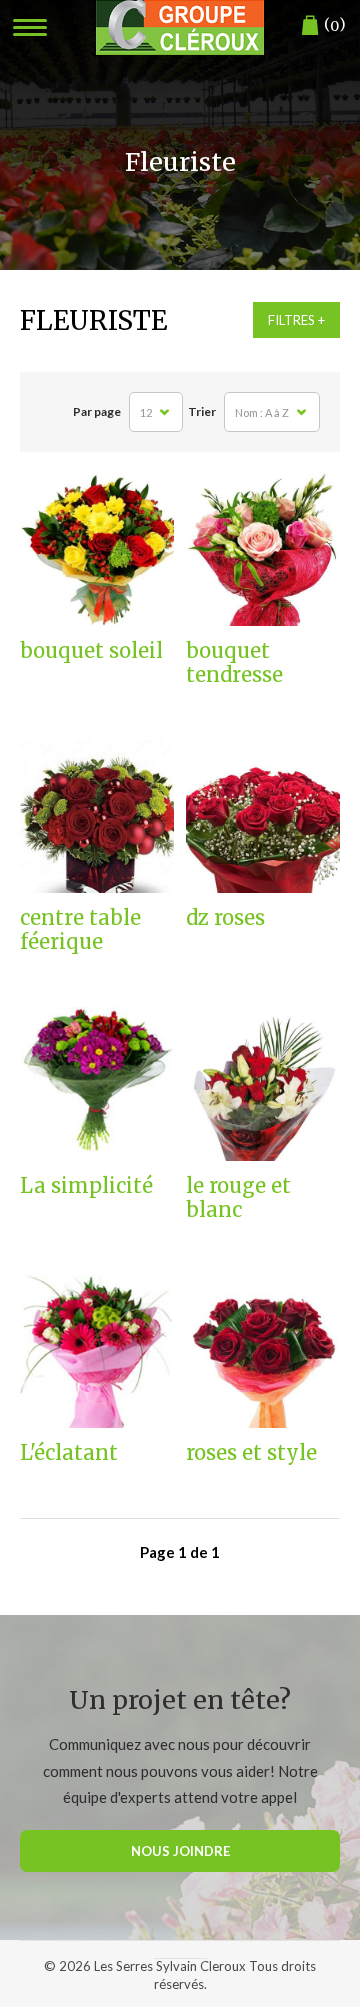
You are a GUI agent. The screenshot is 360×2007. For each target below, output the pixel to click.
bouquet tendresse (234, 663)
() (335, 24)
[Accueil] (180, 27)
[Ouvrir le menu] (30, 27)
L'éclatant (69, 1453)
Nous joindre (180, 1851)
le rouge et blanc (238, 1198)
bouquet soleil (91, 651)
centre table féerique (80, 930)
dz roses (225, 918)
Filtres (291, 320)
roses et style (251, 1453)
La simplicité (86, 1186)
